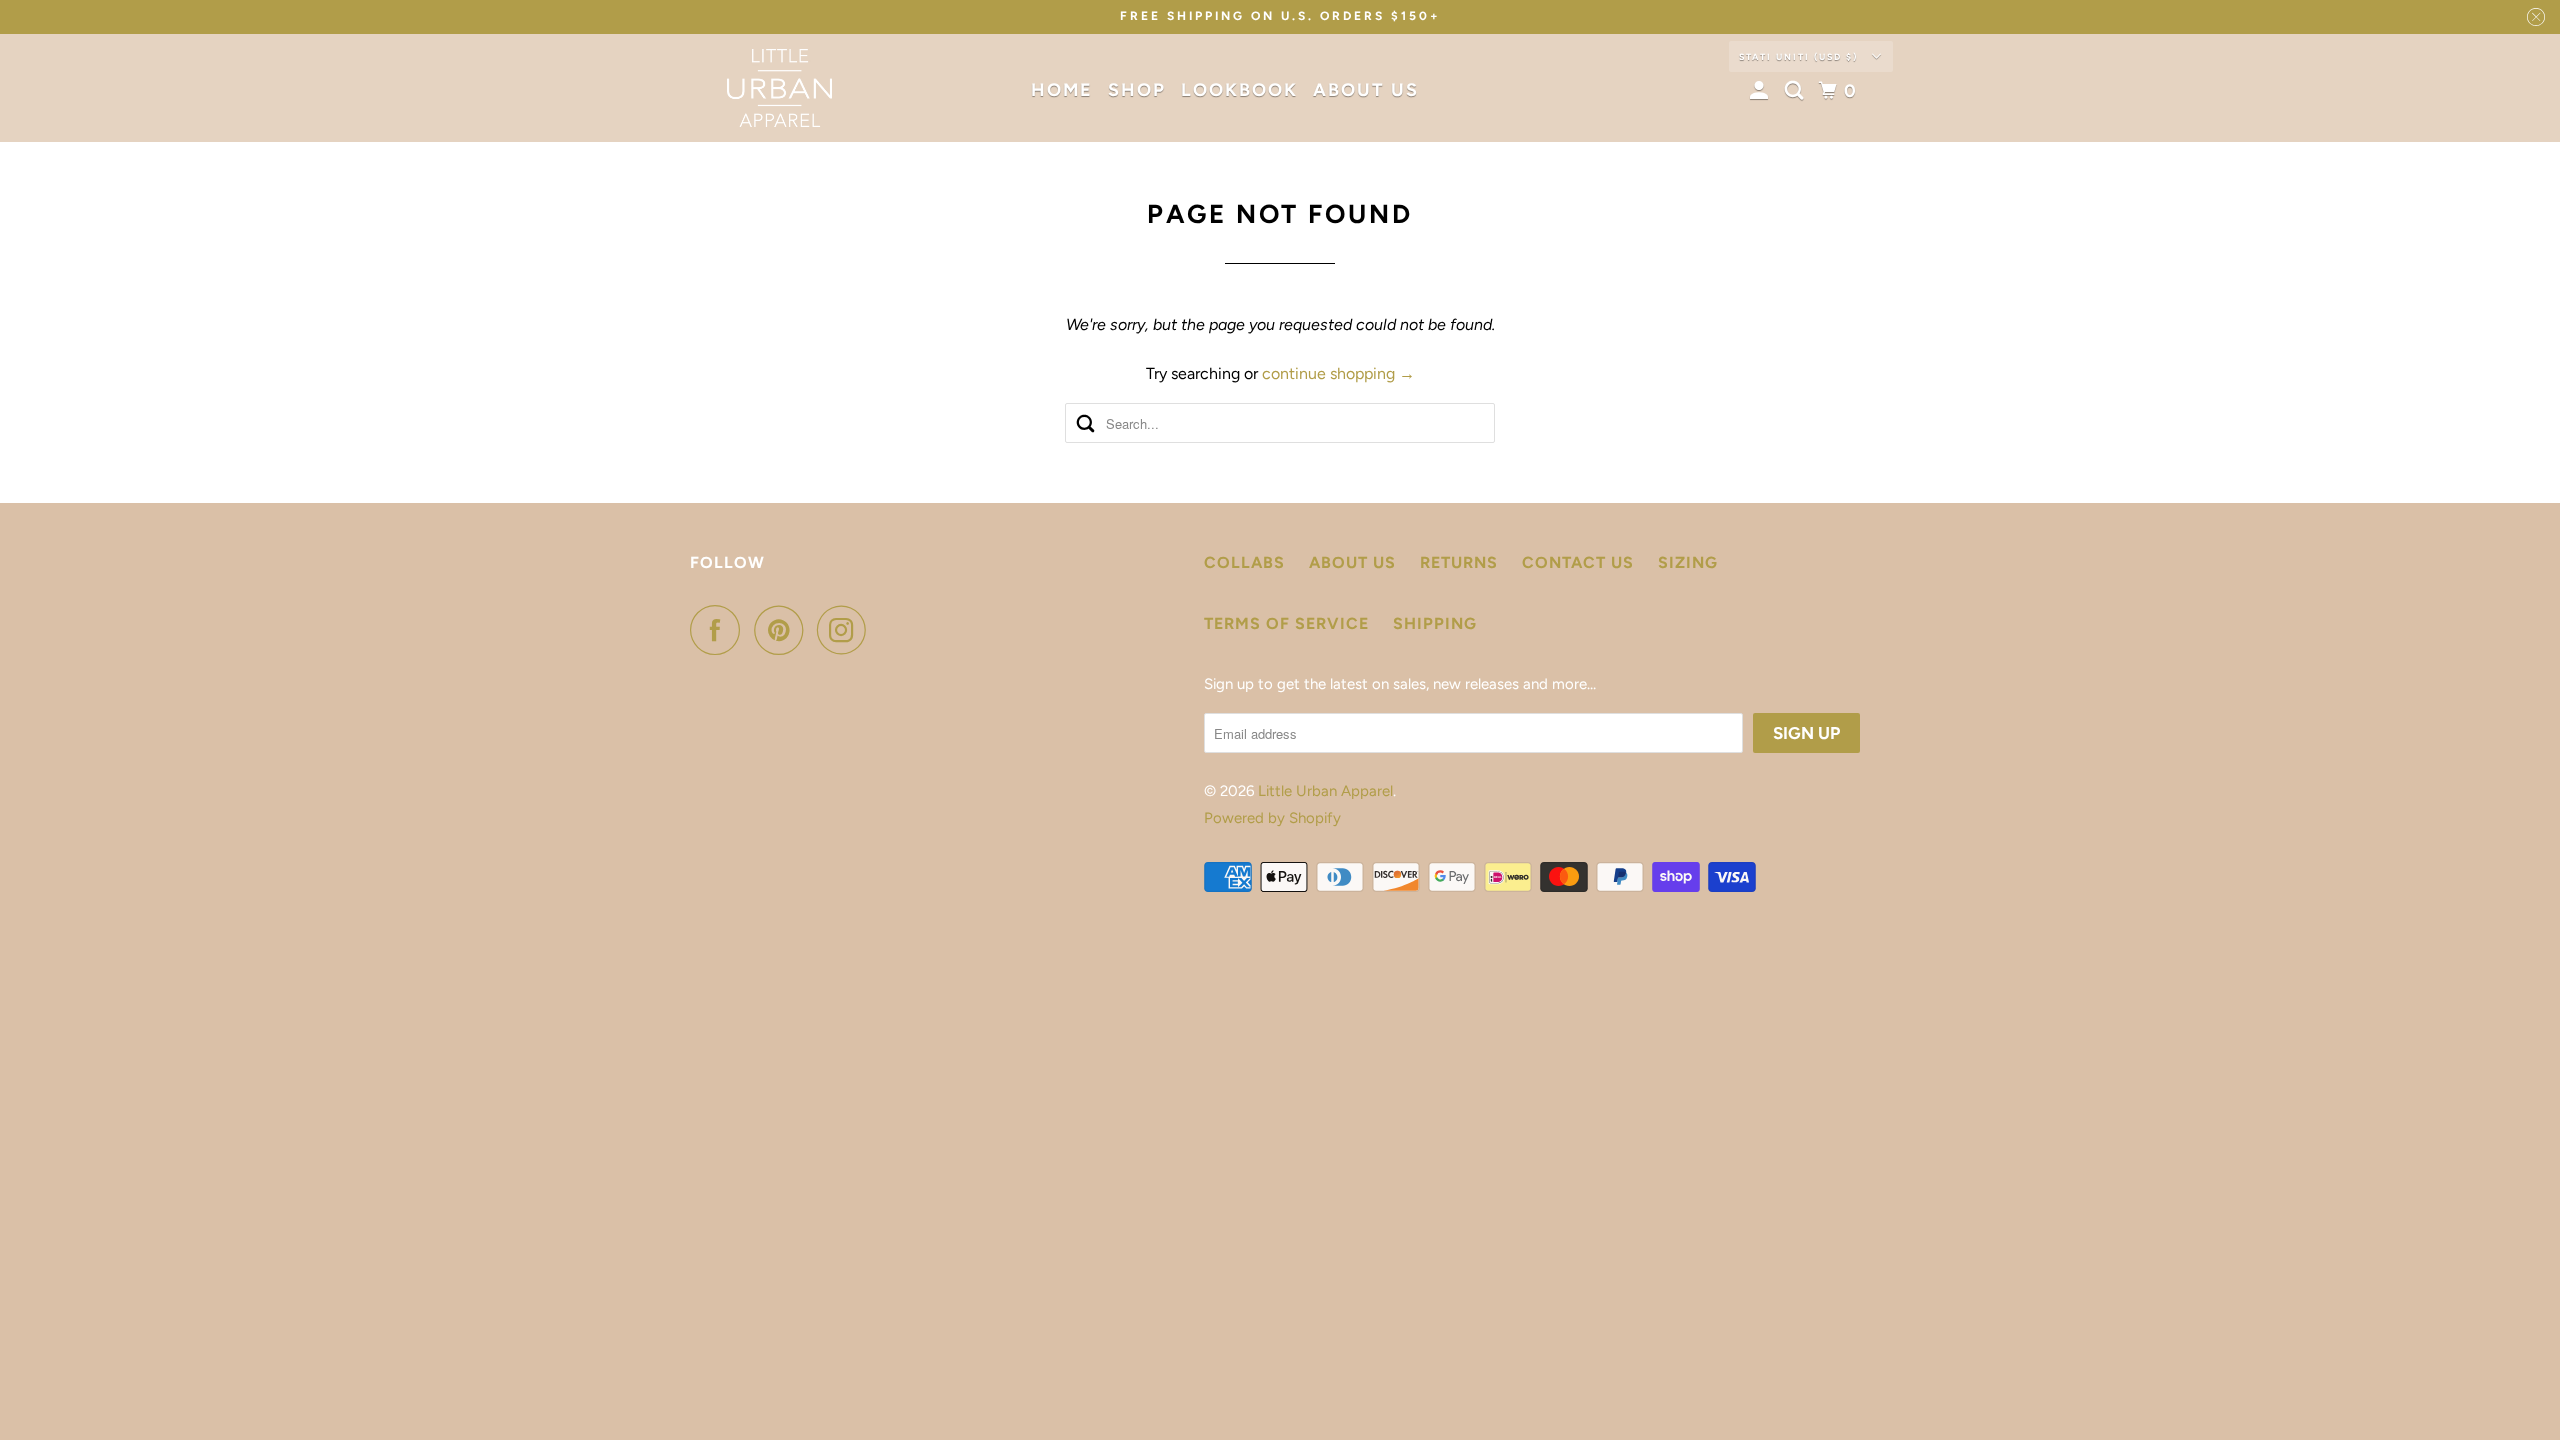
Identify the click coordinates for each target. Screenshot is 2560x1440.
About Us (1366, 90)
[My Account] (1762, 91)
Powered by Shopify (1272, 818)
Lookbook (1239, 90)
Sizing (1688, 562)
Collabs (1244, 562)
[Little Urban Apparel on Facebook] (720, 630)
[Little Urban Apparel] (780, 88)
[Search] (1797, 91)
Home (1062, 90)
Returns (1459, 562)
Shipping (1435, 623)
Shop (1137, 90)
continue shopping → (1338, 373)
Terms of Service (1286, 623)
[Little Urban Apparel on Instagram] (847, 630)
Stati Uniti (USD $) (1800, 56)
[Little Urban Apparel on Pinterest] (783, 630)
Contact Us (1578, 562)
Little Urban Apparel (1325, 791)
